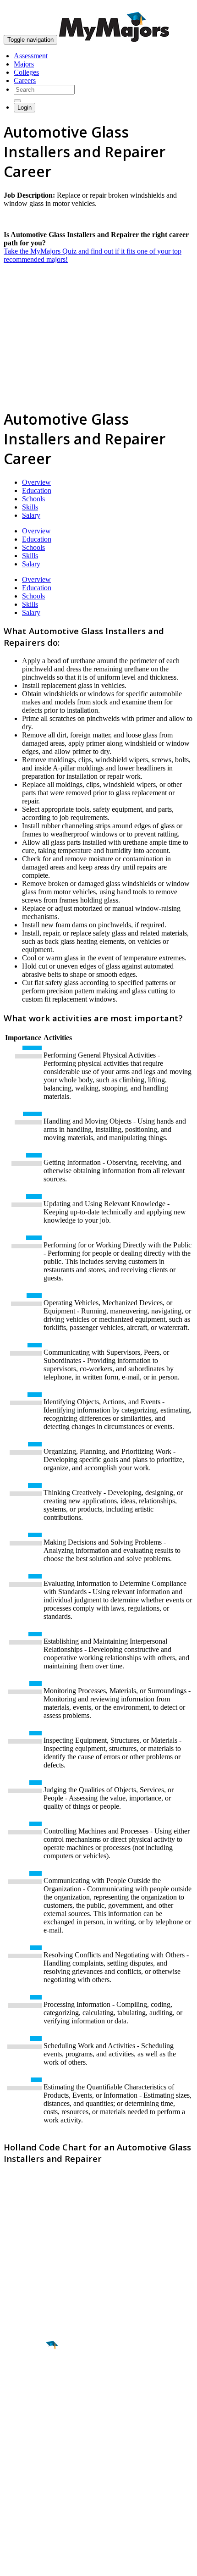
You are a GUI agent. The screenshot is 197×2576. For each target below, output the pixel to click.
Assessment (31, 56)
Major (25, 2377)
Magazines (19, 2494)
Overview (36, 482)
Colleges (26, 72)
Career (27, 2416)
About (15, 2450)
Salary (31, 515)
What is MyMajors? (32, 2469)
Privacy (38, 2564)
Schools (33, 499)
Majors (24, 64)
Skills (30, 507)
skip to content (175, 7)
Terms (13, 2564)
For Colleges (22, 2485)
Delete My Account (32, 2502)
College (28, 2396)
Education (37, 490)
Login (25, 108)
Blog (11, 2510)
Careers (25, 80)
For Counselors (26, 2477)
